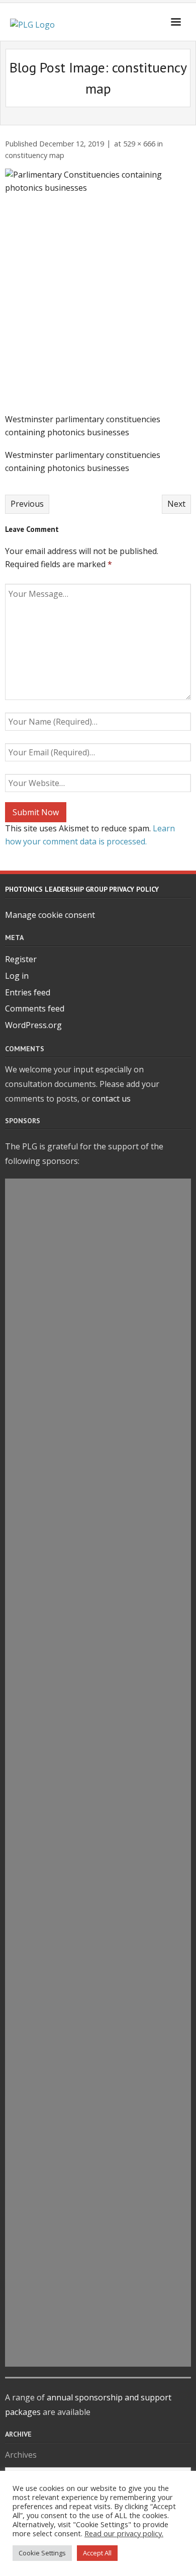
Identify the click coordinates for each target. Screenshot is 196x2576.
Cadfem (98, 1213)
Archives (21, 2455)
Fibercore (98, 1992)
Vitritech (98, 2187)
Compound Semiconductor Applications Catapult (98, 2252)
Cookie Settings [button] (42, 2553)
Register (21, 959)
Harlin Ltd (98, 2164)
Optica (98, 1347)
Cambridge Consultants (98, 1969)
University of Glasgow (98, 1861)
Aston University (98, 1547)
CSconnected (98, 1662)
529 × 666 (139, 144)
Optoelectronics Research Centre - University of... (98, 2122)
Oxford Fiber (98, 1412)
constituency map (35, 155)
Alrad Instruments (98, 2015)
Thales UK (98, 1190)
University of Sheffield (98, 1570)
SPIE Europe (98, 1501)
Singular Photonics (98, 2210)
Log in (17, 976)
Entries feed (28, 992)
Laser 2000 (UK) (98, 1477)
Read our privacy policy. (124, 2533)
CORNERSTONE (98, 1524)
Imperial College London (98, 1639)
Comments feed (35, 1008)
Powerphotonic (98, 1282)
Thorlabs (98, 1236)
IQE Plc (98, 1616)
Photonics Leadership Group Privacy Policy (82, 889)
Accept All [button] (97, 2553)
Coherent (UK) (98, 1685)
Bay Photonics (98, 1593)
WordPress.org (33, 1025)
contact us (111, 1099)
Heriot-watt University (98, 1259)
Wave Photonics (98, 1792)
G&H (98, 1839)
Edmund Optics (98, 1816)
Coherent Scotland (98, 2080)
